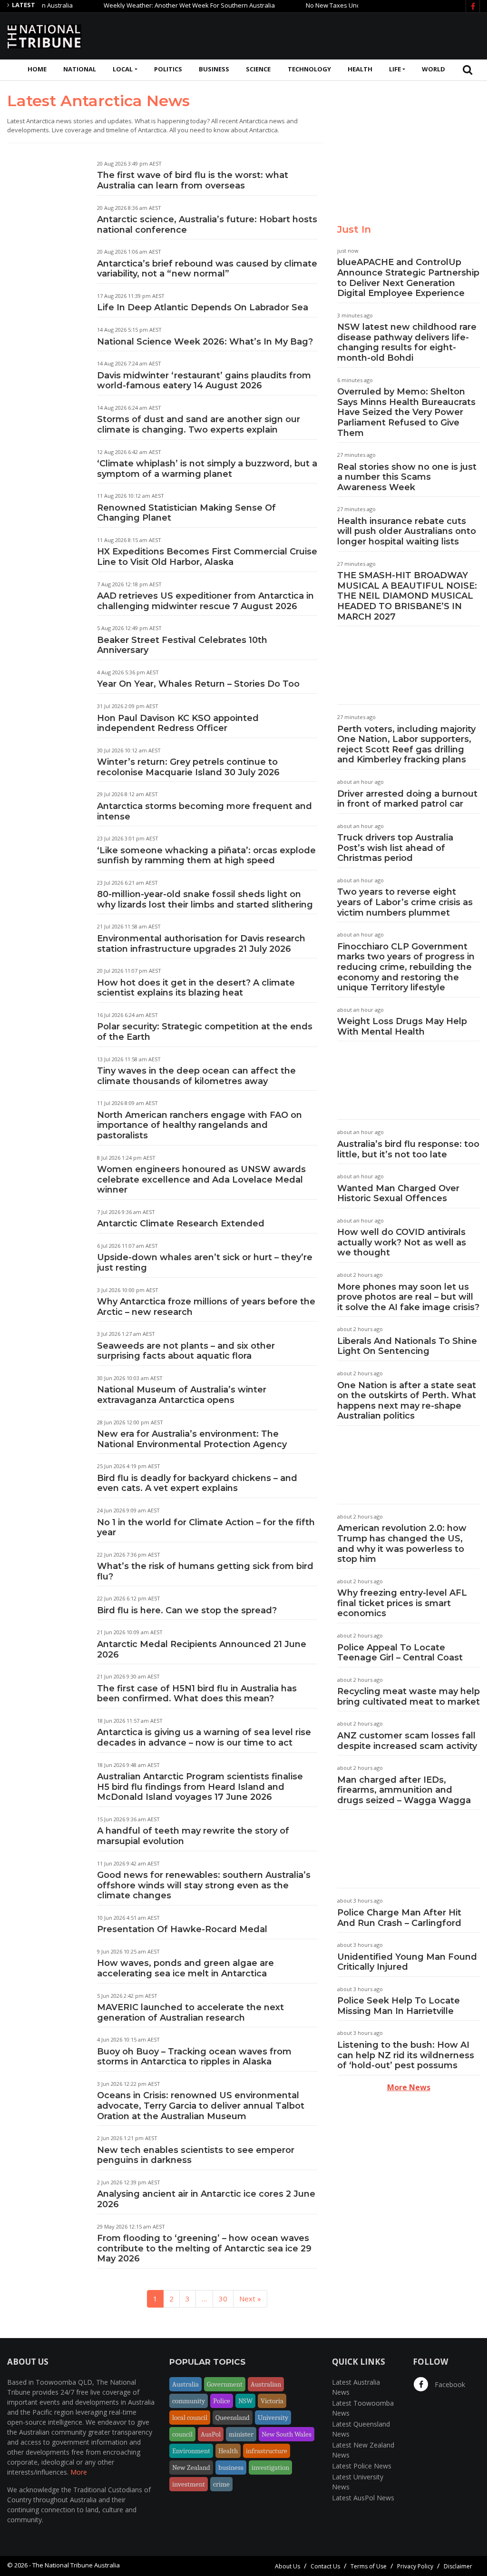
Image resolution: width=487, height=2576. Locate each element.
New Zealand (191, 2467)
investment (189, 2484)
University (273, 2418)
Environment (191, 2451)
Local (123, 69)
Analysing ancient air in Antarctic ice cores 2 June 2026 (206, 2199)
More (79, 2472)
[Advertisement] (307, 35)
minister (241, 2434)
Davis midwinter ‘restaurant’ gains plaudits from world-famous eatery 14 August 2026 (204, 381)
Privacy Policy (415, 2566)
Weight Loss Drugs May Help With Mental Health (402, 1026)
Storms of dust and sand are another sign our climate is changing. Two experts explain (199, 424)
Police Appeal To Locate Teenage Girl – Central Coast (400, 1653)
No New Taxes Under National (316, 5)
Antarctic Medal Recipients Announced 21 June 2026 (202, 1649)
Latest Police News (362, 2466)
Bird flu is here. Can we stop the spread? (187, 1610)
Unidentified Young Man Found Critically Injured (407, 1962)
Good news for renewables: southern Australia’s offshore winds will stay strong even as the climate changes (204, 1885)
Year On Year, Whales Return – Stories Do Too (198, 684)
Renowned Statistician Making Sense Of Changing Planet (186, 513)
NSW (245, 2401)
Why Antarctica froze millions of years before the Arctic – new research (206, 1307)
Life (395, 69)
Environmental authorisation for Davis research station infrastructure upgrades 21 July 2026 (201, 944)
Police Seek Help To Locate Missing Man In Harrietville (399, 2006)
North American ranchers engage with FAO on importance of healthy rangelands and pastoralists (200, 1125)
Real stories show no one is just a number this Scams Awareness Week (407, 477)
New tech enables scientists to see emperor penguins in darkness (196, 2155)
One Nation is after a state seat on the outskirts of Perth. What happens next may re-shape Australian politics (407, 1401)
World (433, 69)
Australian (266, 2384)
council (182, 2434)
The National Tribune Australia (76, 2565)
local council (190, 2418)
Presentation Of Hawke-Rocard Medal (182, 1929)
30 (223, 2299)
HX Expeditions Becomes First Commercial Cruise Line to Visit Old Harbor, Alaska (207, 557)
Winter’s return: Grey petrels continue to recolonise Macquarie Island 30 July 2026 (188, 767)
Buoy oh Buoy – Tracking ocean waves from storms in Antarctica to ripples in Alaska (194, 2057)
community (189, 2401)
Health (360, 69)
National (80, 69)
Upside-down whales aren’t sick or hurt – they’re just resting (205, 1263)
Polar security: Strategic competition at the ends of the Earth (205, 1032)
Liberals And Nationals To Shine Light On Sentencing (407, 1346)
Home (37, 69)
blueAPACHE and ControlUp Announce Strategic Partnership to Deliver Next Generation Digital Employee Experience (408, 278)
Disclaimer (458, 2566)
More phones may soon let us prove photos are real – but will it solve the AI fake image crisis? (408, 1297)
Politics (168, 69)
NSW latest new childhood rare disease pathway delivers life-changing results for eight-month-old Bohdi (407, 342)
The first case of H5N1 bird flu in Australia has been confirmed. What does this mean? (197, 1694)
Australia (185, 2384)
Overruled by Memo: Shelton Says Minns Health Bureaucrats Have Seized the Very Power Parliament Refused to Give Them (406, 412)
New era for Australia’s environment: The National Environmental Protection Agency (192, 1439)
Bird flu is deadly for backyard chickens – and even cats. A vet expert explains (197, 1483)
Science (258, 69)
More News (409, 2087)
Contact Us (325, 2566)
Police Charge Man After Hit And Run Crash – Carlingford (399, 1918)
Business (214, 69)
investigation (270, 2467)
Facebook (449, 2384)
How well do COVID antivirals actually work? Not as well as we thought (402, 1242)
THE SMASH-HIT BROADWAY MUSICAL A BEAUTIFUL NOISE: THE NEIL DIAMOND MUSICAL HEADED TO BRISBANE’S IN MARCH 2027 (407, 596)
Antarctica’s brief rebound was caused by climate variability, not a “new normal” (207, 269)
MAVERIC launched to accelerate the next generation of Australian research (190, 2013)
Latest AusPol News (363, 2498)
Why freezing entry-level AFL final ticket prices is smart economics (402, 1603)
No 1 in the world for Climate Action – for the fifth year (206, 1528)
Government (225, 2384)
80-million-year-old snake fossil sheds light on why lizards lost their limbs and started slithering (205, 899)
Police (222, 2401)
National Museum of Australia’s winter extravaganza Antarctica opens (182, 1395)
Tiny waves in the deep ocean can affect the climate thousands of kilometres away (196, 1076)
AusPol (211, 2434)
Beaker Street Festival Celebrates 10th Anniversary (182, 645)
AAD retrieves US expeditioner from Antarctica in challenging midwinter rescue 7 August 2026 (205, 601)
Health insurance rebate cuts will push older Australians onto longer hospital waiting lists (407, 531)
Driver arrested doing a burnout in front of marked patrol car (407, 799)
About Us (287, 2566)
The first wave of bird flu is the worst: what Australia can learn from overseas (193, 180)
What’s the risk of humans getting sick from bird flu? (205, 1571)
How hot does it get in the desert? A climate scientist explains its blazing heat (196, 988)
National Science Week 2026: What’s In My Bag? (205, 342)
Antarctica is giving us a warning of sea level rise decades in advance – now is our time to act (204, 1737)
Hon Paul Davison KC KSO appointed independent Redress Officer (178, 723)
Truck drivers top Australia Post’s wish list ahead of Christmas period (395, 848)
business (231, 2467)
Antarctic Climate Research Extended (181, 1224)
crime (221, 2484)
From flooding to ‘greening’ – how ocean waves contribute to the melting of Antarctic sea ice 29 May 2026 (204, 2248)
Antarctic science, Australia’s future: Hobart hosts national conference (207, 225)
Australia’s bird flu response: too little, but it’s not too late (408, 1149)
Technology (309, 69)
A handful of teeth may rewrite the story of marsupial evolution (193, 1836)
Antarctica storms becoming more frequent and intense (205, 811)
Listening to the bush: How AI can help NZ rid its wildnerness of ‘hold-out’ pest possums (406, 2055)
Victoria (272, 2401)
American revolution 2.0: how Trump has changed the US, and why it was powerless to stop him (402, 1544)
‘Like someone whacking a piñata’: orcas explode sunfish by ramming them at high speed (206, 856)
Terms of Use (369, 2566)
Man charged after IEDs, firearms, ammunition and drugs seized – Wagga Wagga (404, 1790)
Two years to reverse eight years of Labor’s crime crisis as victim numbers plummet (405, 902)
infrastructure (267, 2451)
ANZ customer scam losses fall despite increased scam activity (407, 1741)
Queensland (233, 2418)
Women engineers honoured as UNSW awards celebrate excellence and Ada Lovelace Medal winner (201, 1179)
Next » (250, 2299)
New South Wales (287, 2434)
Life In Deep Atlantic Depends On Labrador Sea (203, 307)
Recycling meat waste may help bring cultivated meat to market (409, 1697)
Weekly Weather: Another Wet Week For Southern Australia (156, 5)
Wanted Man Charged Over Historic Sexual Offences (398, 1194)
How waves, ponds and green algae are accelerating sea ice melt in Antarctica (185, 1968)
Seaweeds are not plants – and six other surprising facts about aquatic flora (186, 1351)
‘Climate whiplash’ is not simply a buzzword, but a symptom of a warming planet (207, 469)
